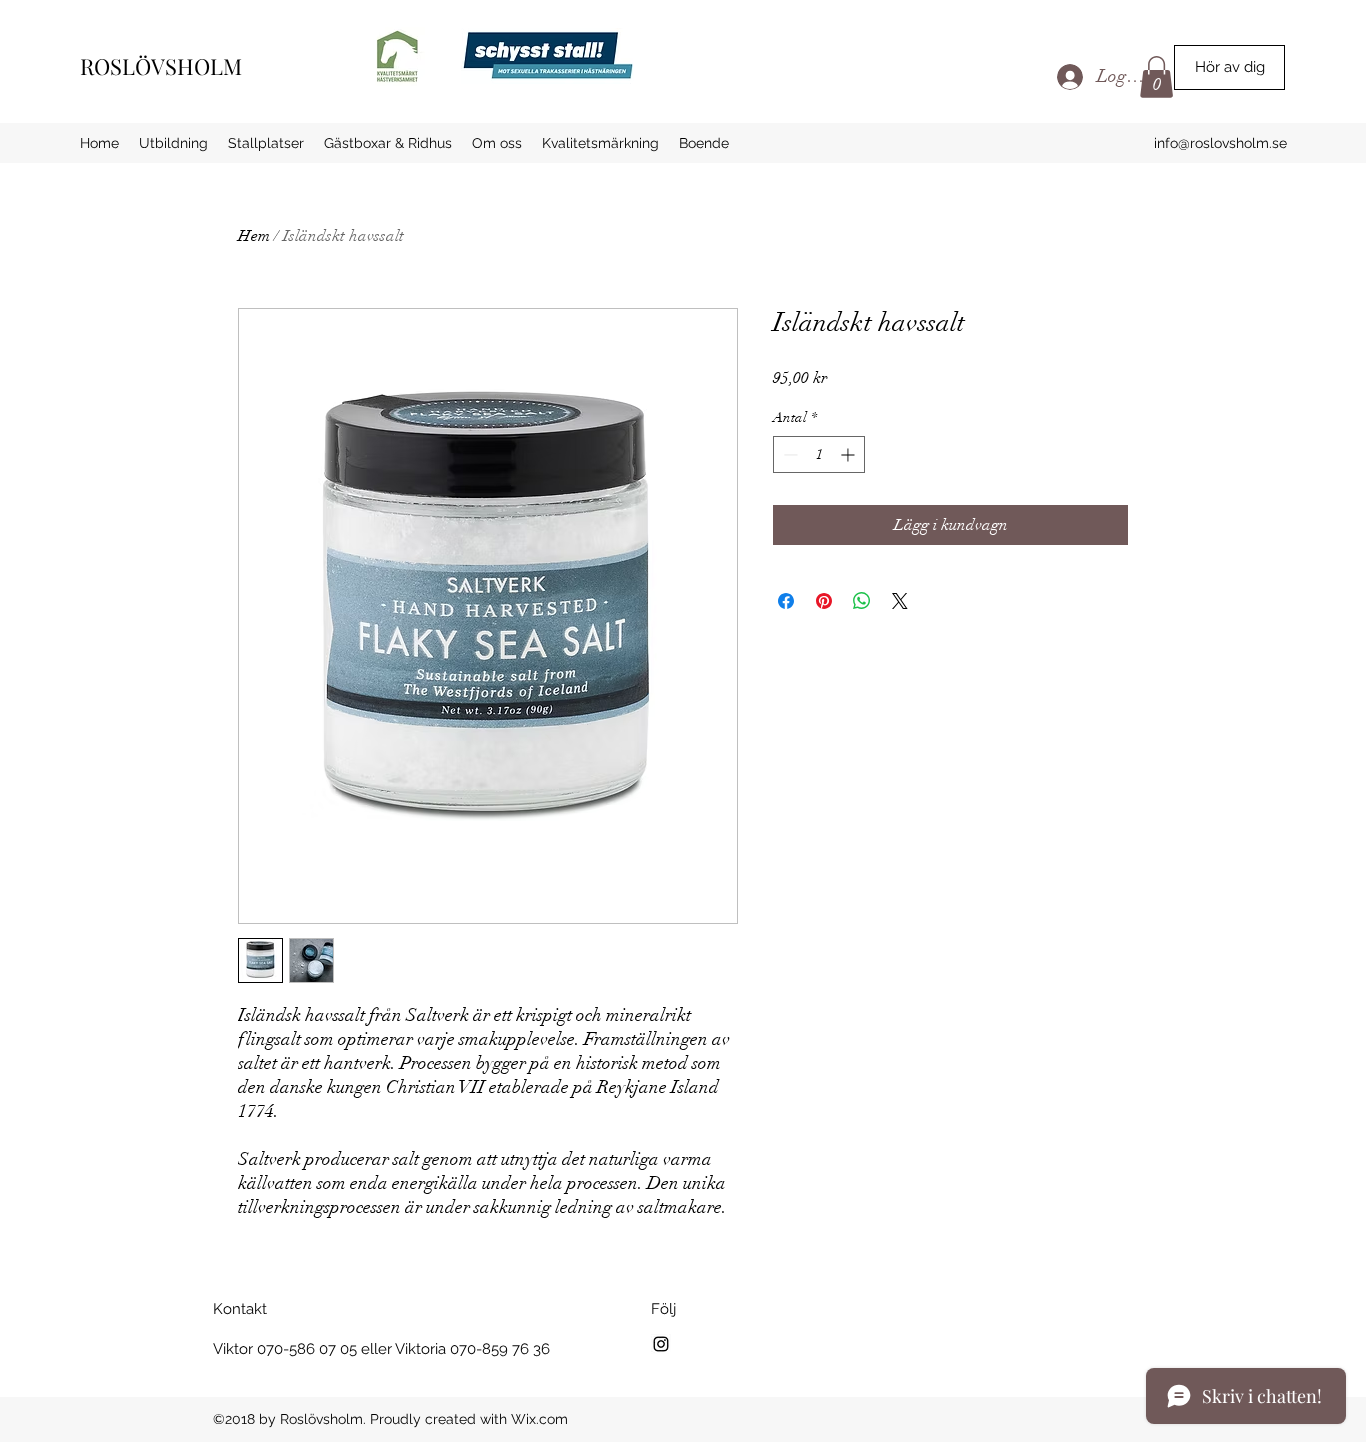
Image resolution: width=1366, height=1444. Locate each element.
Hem (254, 236)
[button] (1229, 67)
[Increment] (849, 454)
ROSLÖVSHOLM (161, 66)
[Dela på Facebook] (786, 601)
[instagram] (661, 1344)
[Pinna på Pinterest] (824, 601)
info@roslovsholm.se (1220, 143)
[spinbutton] (819, 454)
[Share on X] (900, 601)
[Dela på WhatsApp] (862, 601)
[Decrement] (788, 454)
